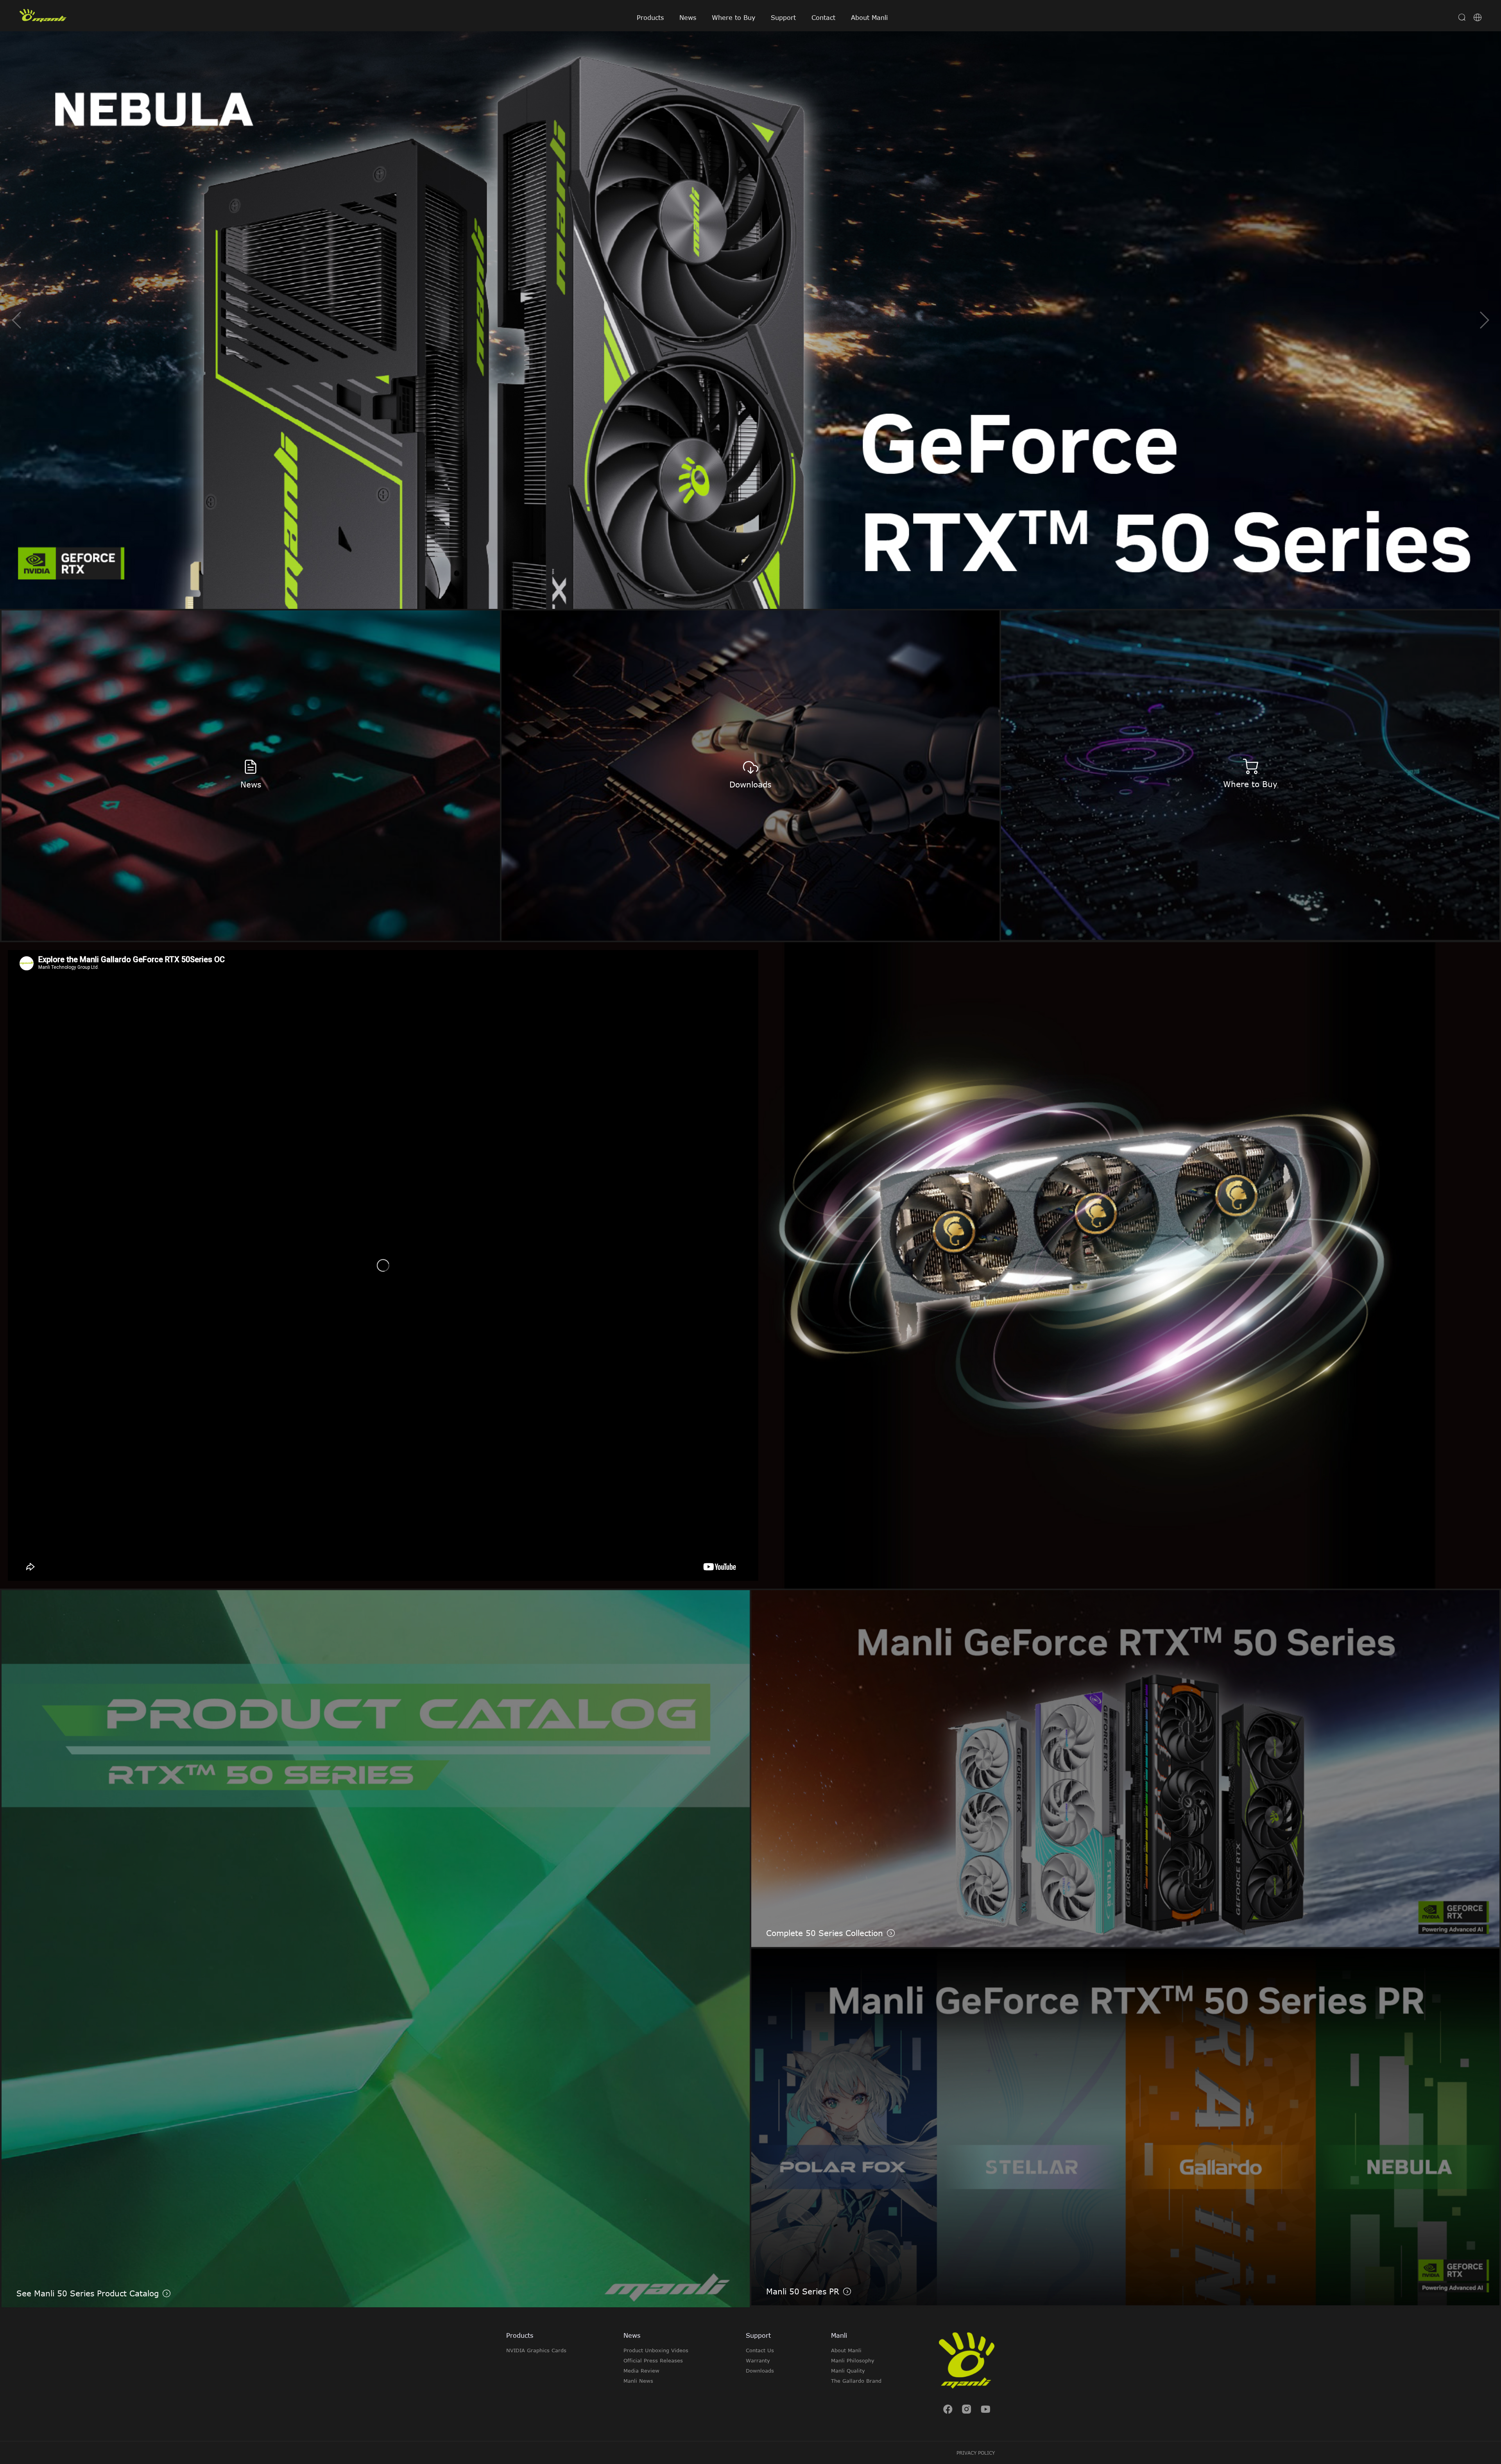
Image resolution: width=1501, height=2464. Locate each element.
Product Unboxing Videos (656, 2350)
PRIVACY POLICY (976, 2453)
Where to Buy (733, 18)
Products (650, 18)
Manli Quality (848, 2371)
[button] (1484, 320)
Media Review (641, 2371)
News (688, 18)
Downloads (760, 2371)
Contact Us (760, 2350)
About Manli (869, 18)
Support (783, 18)
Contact (823, 18)
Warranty (758, 2360)
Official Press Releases (653, 2360)
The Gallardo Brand (856, 2381)
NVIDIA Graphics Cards (536, 2350)
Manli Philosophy (853, 2360)
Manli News (638, 2381)
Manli (839, 2335)
